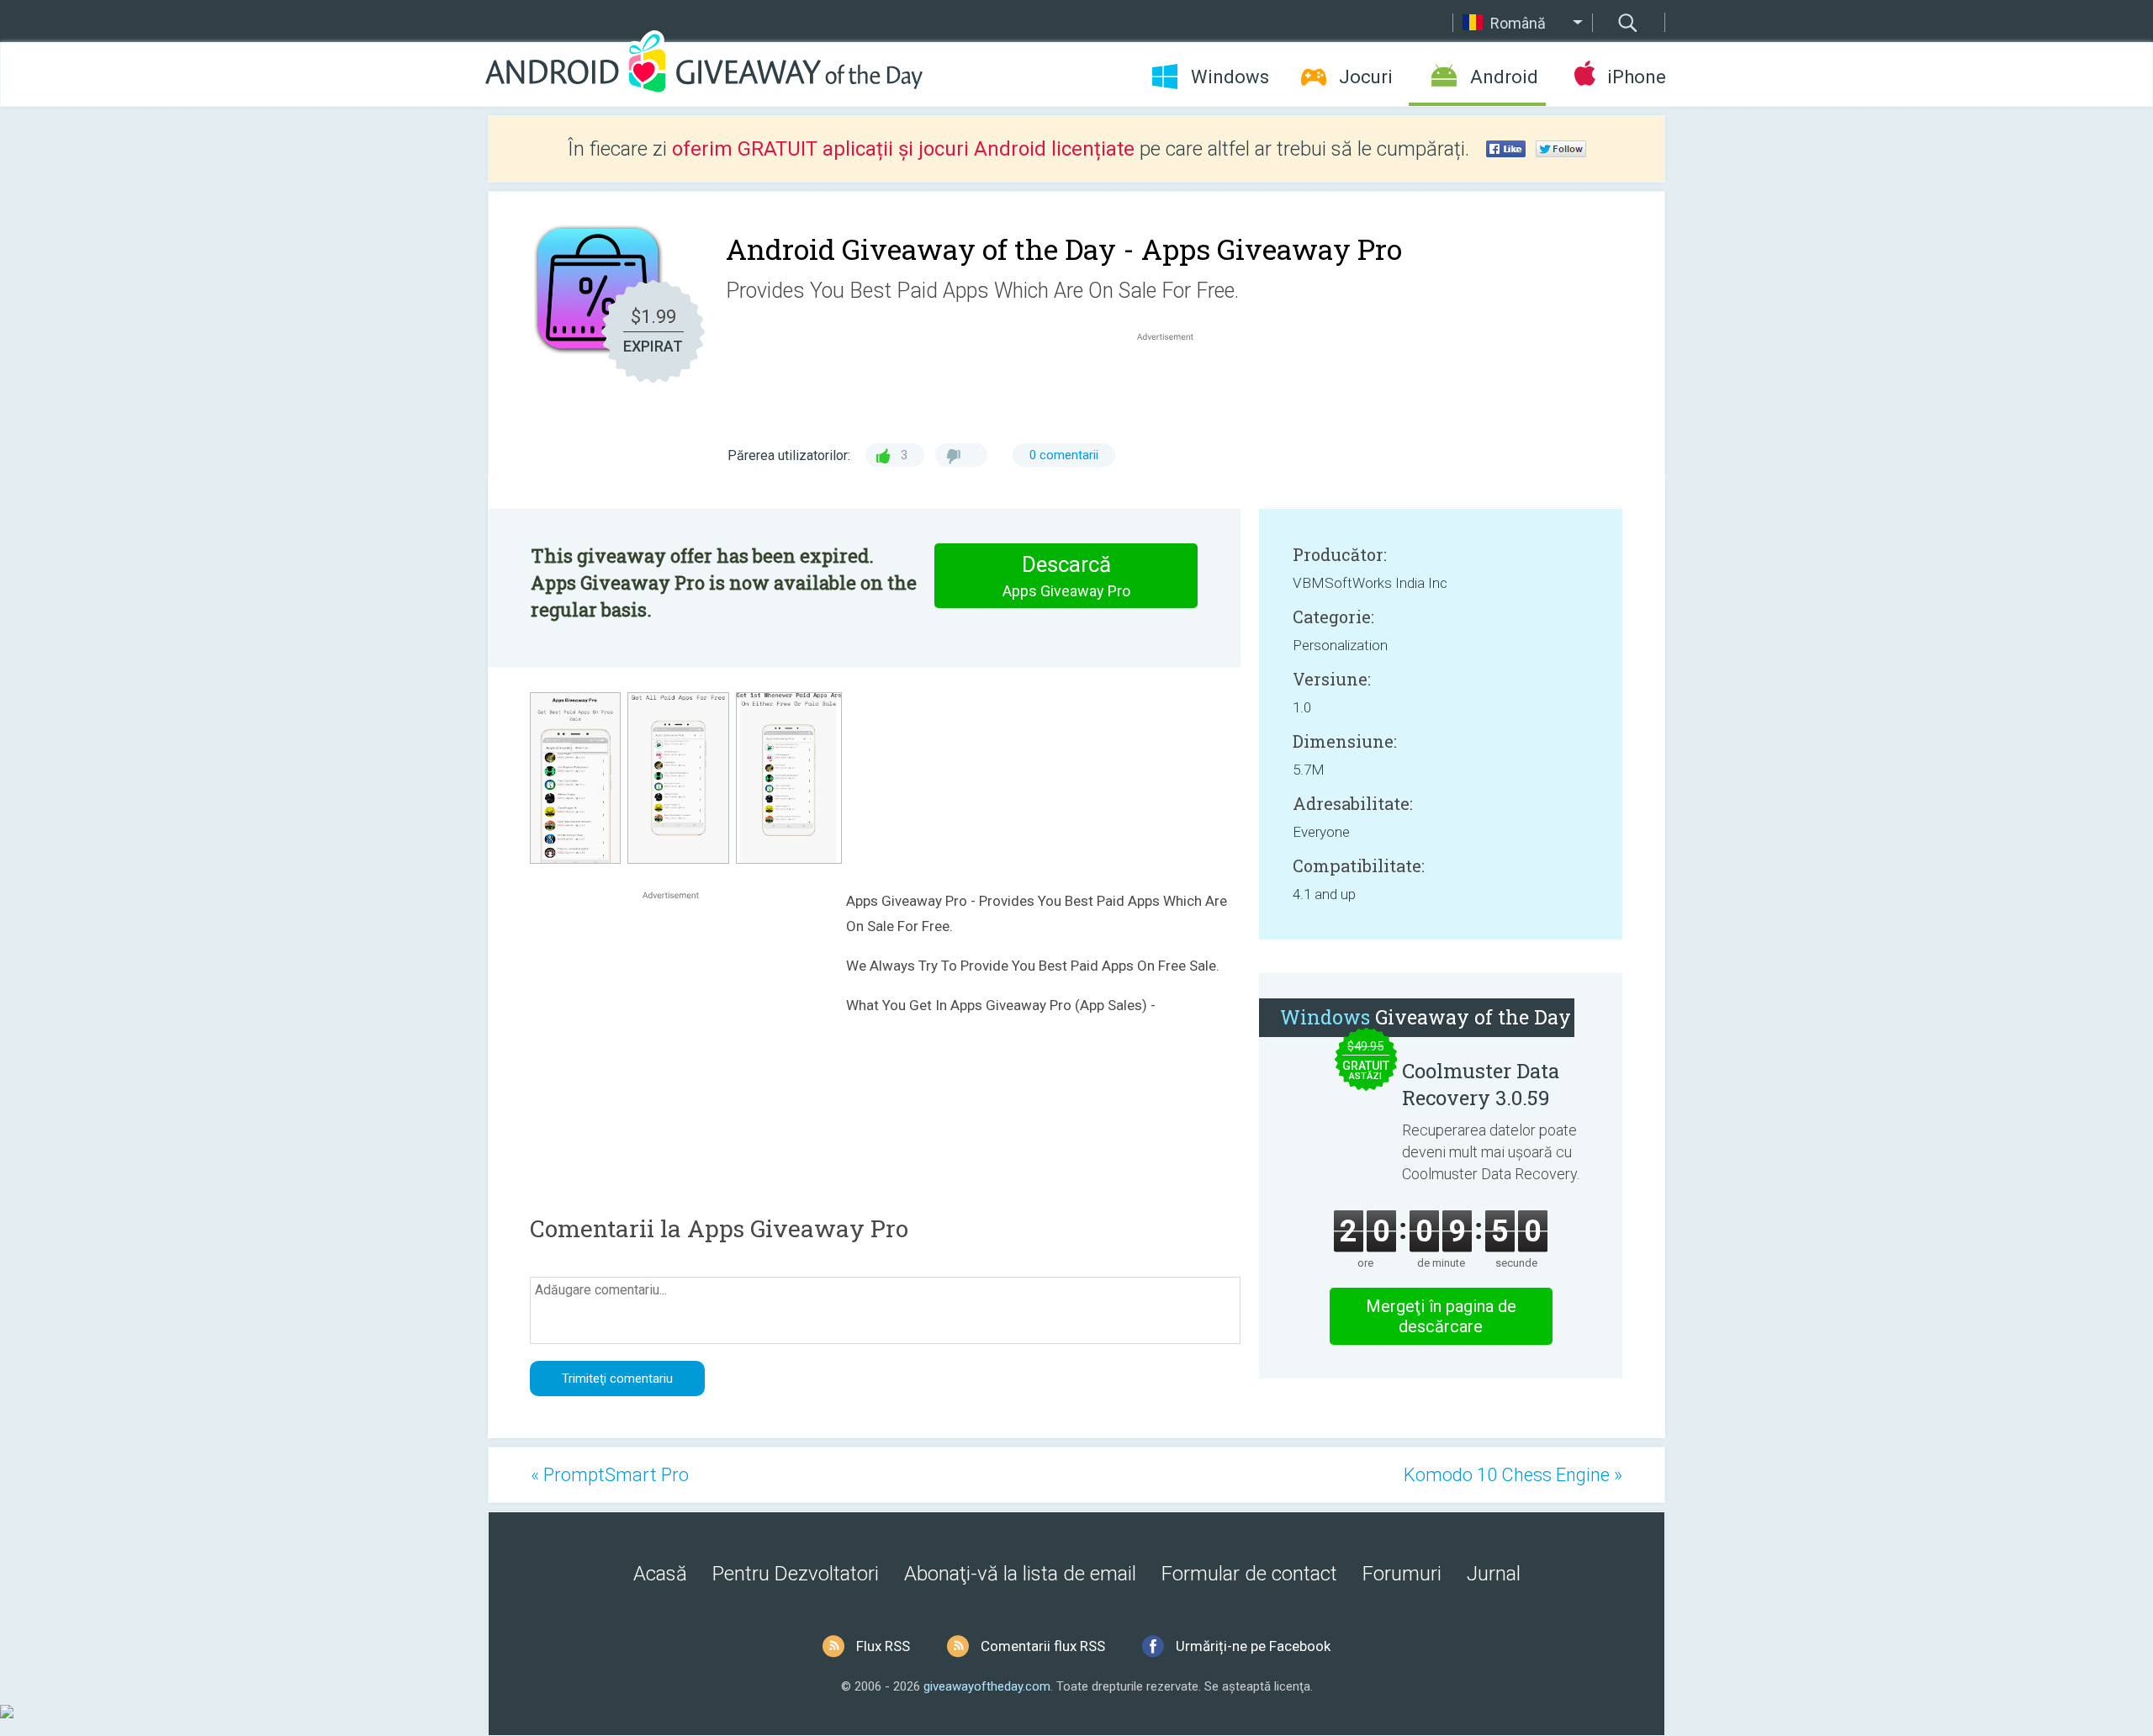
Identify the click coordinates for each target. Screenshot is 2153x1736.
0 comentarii (1064, 455)
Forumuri (1402, 1574)
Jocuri (1366, 77)
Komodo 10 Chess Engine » (1513, 1475)
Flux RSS (883, 1646)
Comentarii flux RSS (1043, 1646)
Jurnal (1494, 1574)
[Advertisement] (1174, 385)
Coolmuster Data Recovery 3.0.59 (1481, 1084)
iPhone (1636, 77)
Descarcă (1066, 576)
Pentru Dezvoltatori (796, 1574)
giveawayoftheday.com (987, 1686)
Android (1504, 77)
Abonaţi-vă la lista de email (1020, 1574)
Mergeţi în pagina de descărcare (1441, 1316)
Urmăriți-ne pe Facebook (1253, 1646)
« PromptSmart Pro (610, 1475)
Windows (1230, 77)
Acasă (660, 1574)
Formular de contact (1249, 1574)
